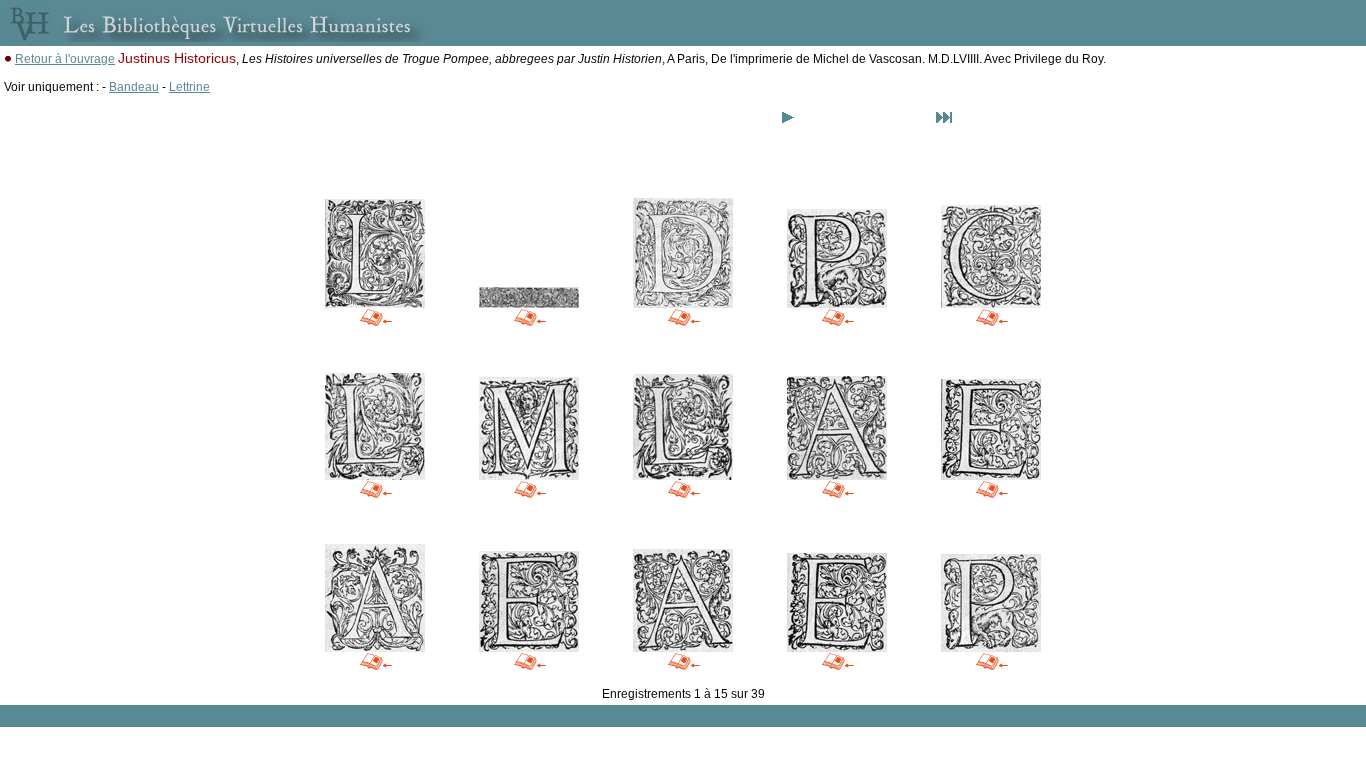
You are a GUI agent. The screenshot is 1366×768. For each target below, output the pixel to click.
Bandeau (134, 87)
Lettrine (189, 87)
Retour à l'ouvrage (65, 59)
